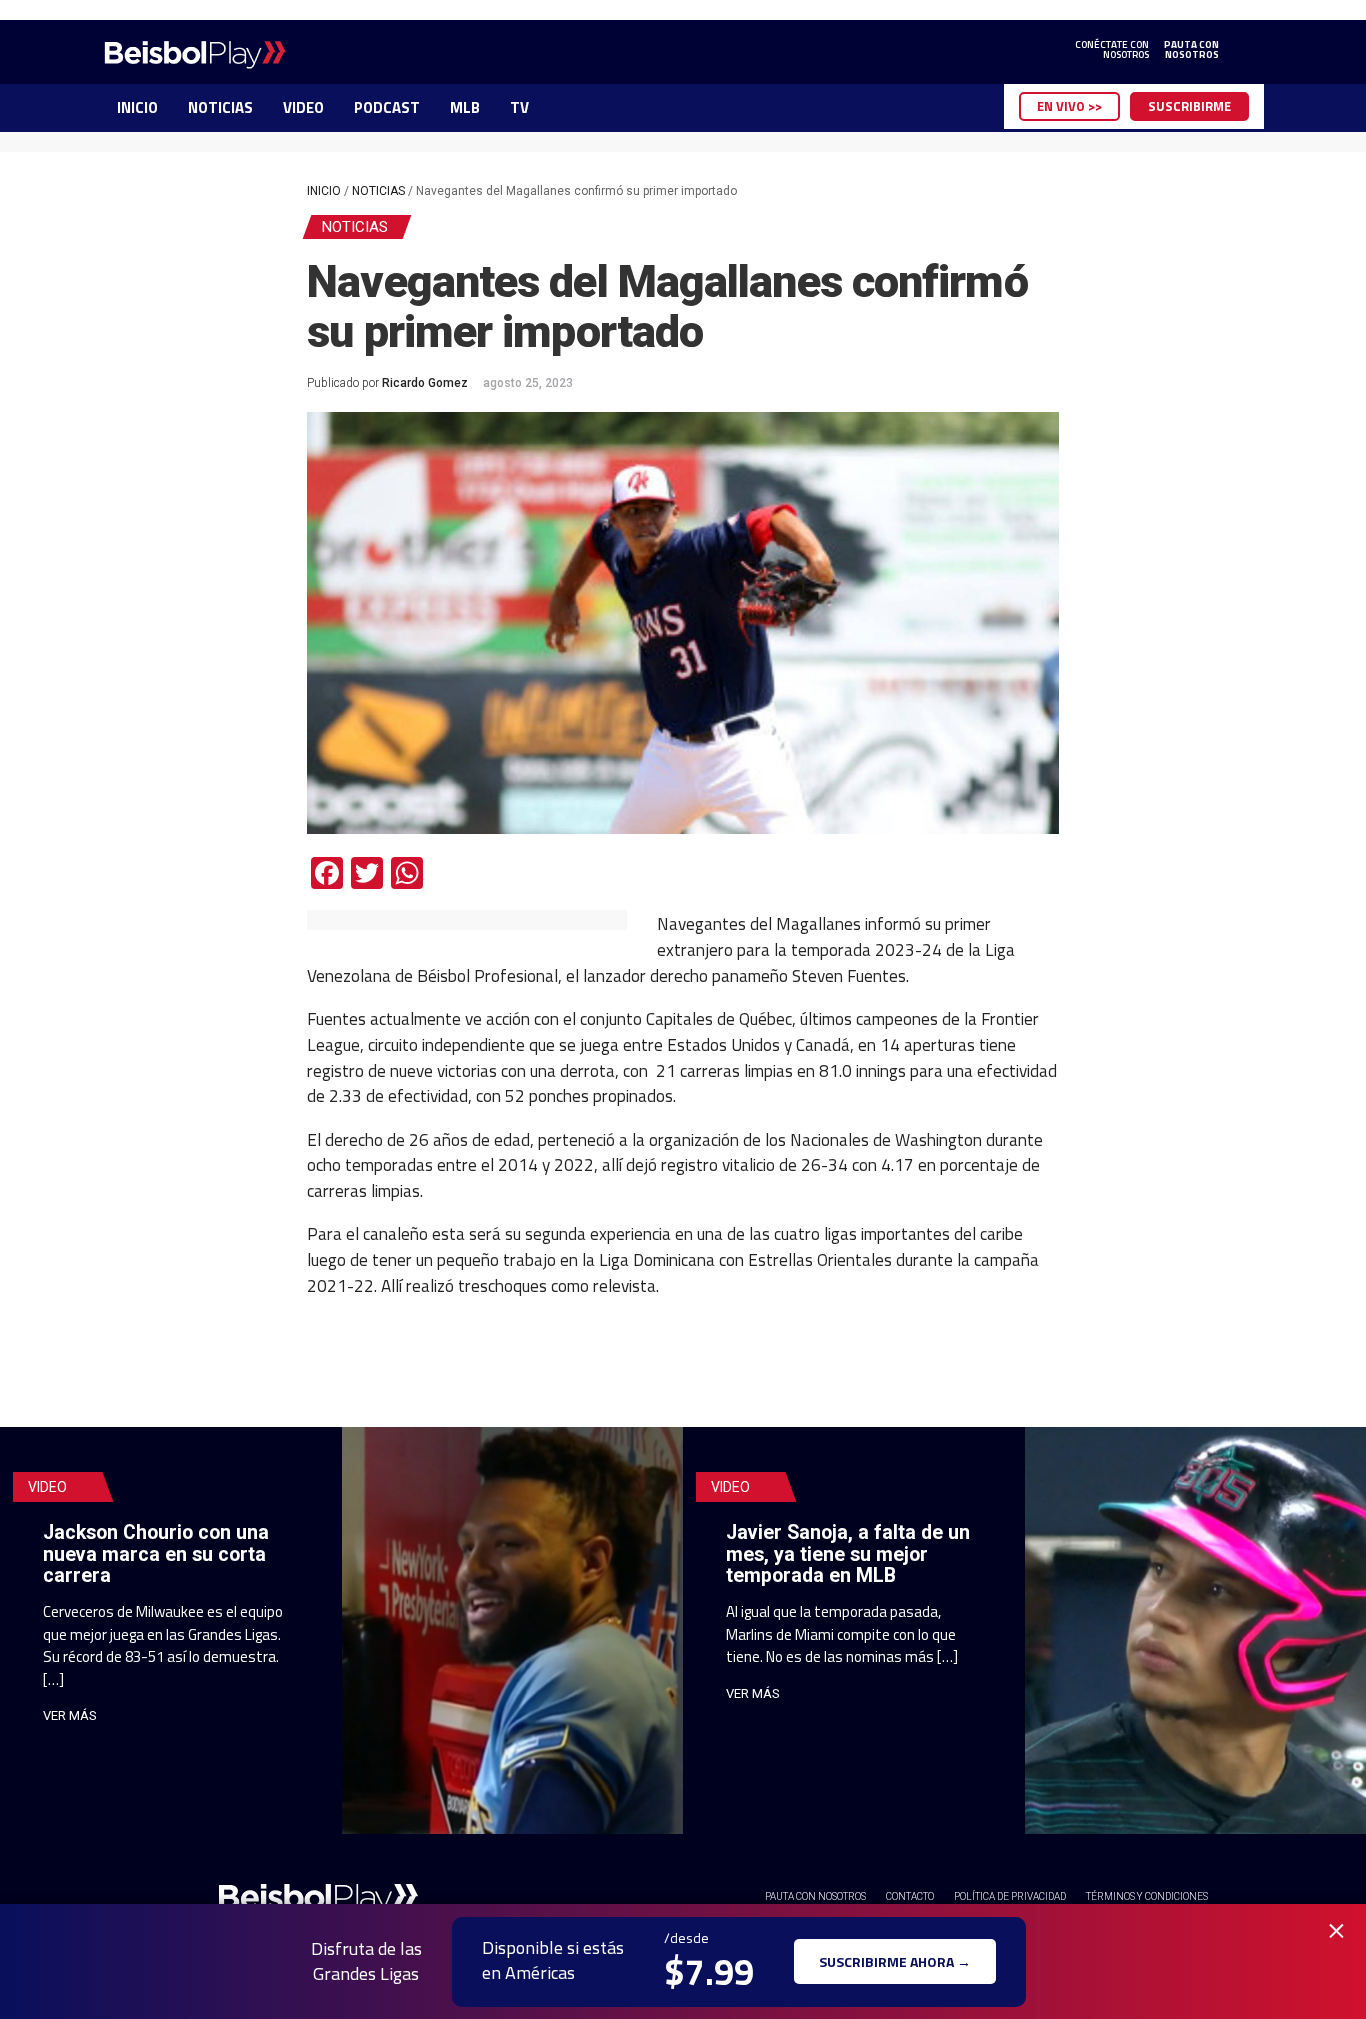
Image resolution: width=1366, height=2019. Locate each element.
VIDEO (303, 107)
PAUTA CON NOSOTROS (815, 1896)
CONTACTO (910, 1896)
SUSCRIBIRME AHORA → (895, 1961)
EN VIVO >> (1069, 106)
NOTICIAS (220, 107)
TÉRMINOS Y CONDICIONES (1147, 1896)
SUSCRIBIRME (1189, 106)
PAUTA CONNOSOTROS (1191, 50)
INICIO (137, 107)
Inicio (324, 191)
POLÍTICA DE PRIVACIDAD (1010, 1896)
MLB (465, 107)
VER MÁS (70, 1715)
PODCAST (387, 107)
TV (519, 107)
